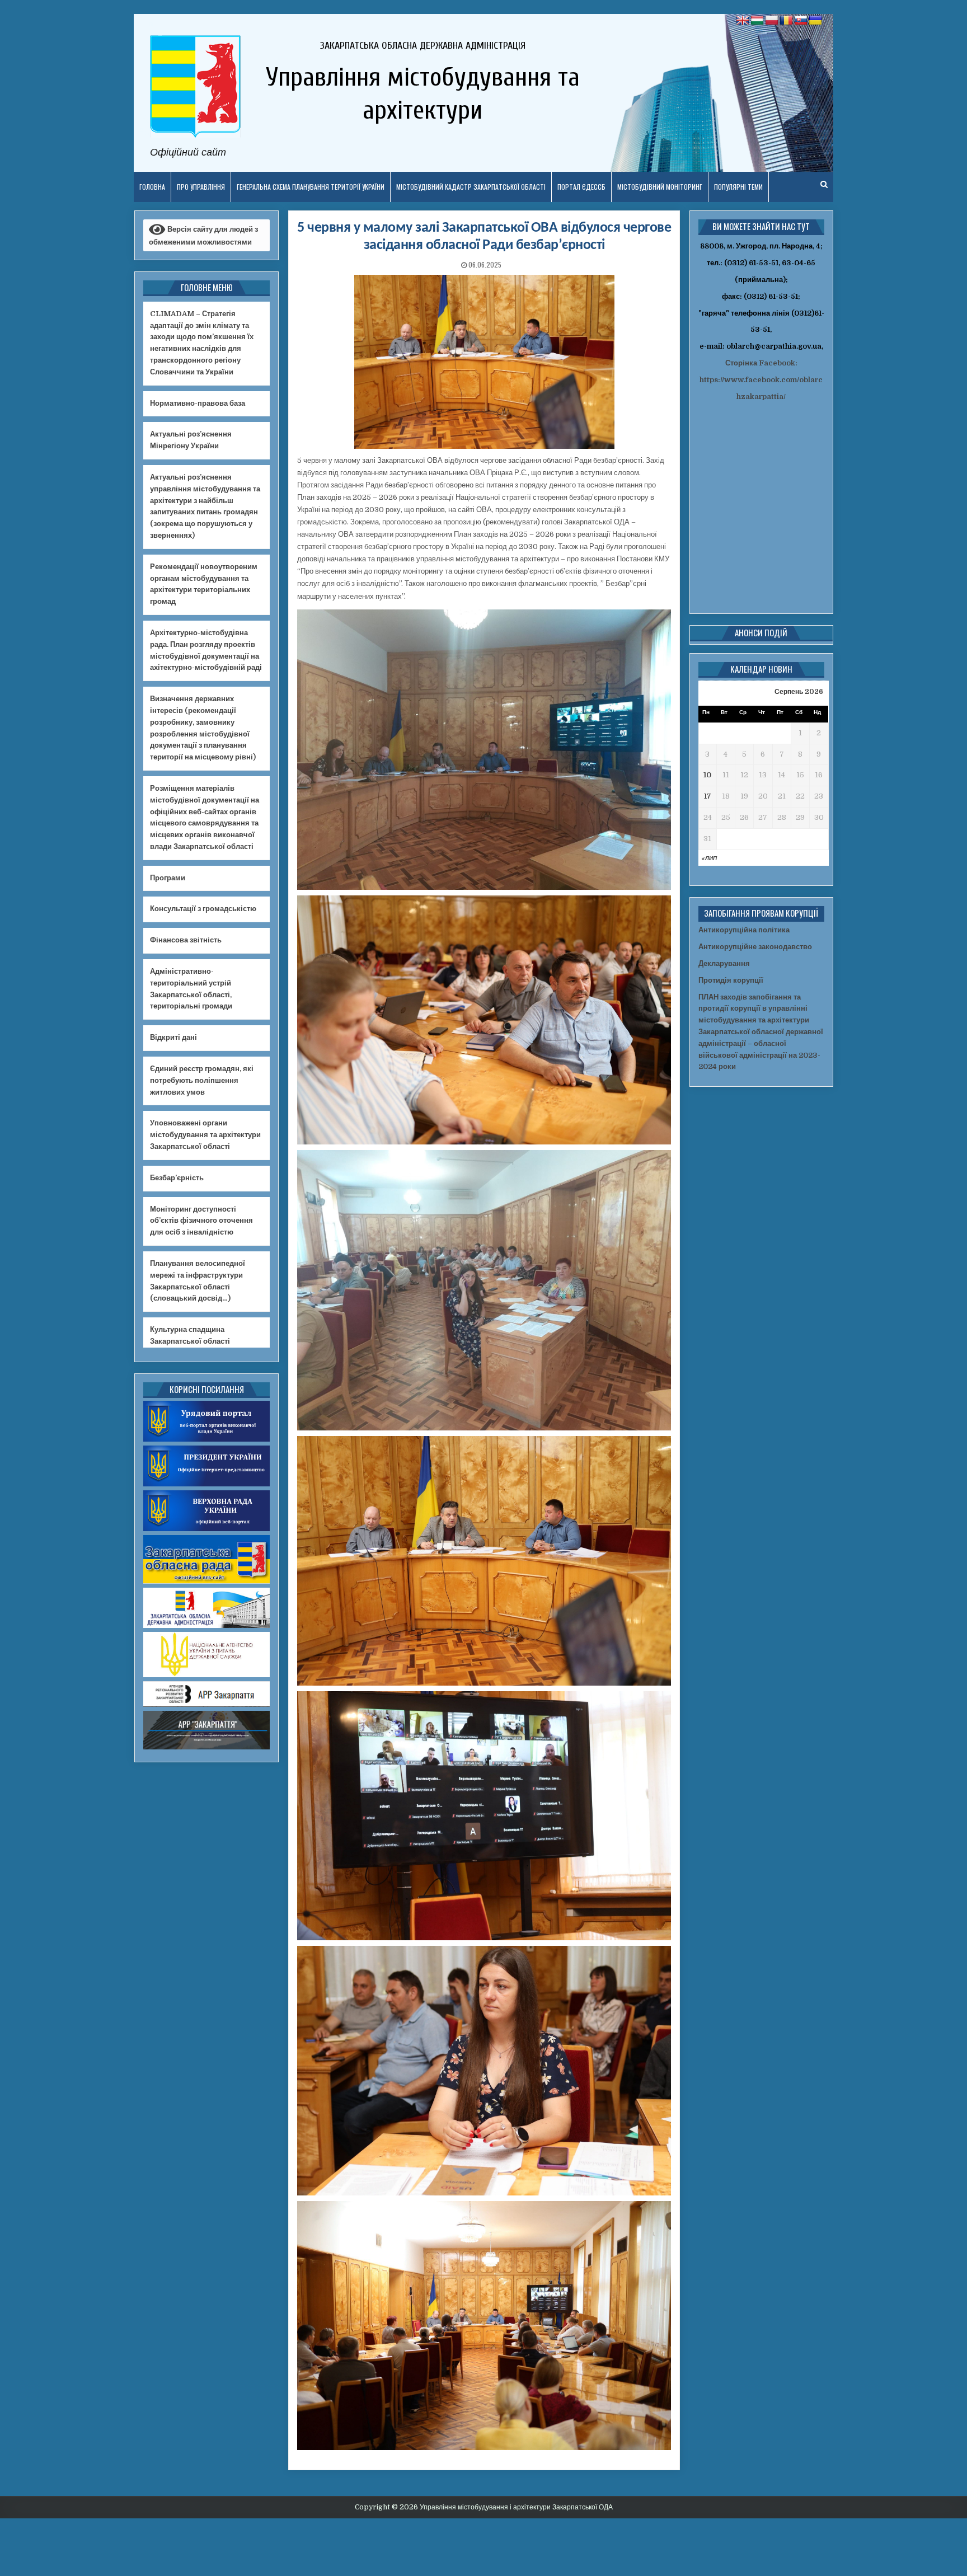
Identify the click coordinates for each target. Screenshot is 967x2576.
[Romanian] (786, 21)
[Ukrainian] (815, 21)
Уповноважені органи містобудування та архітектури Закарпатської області (205, 1135)
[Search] (824, 184)
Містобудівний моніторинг (660, 187)
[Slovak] (801, 21)
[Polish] (772, 21)
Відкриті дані (173, 1037)
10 (707, 775)
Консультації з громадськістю (203, 909)
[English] (743, 21)
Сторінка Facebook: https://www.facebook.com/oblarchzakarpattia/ (761, 380)
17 (708, 796)
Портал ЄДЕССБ (581, 187)
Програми (168, 878)
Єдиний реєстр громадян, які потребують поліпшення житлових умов (202, 1080)
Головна (152, 187)
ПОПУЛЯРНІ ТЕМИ (738, 187)
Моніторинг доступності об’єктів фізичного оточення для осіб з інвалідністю (201, 1221)
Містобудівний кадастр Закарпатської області (471, 187)
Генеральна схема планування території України (311, 187)
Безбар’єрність (177, 1178)
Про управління (201, 187)
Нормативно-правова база (198, 403)
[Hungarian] (757, 21)
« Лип (709, 858)
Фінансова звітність (186, 940)
